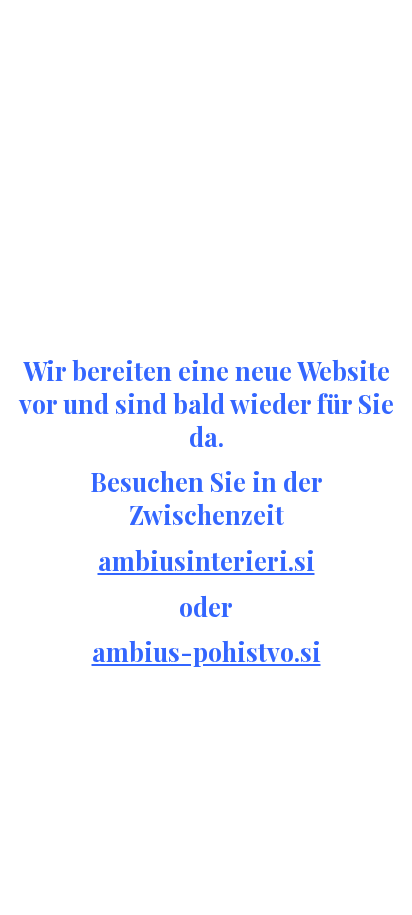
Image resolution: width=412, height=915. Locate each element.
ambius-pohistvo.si (206, 651)
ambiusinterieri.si (206, 560)
